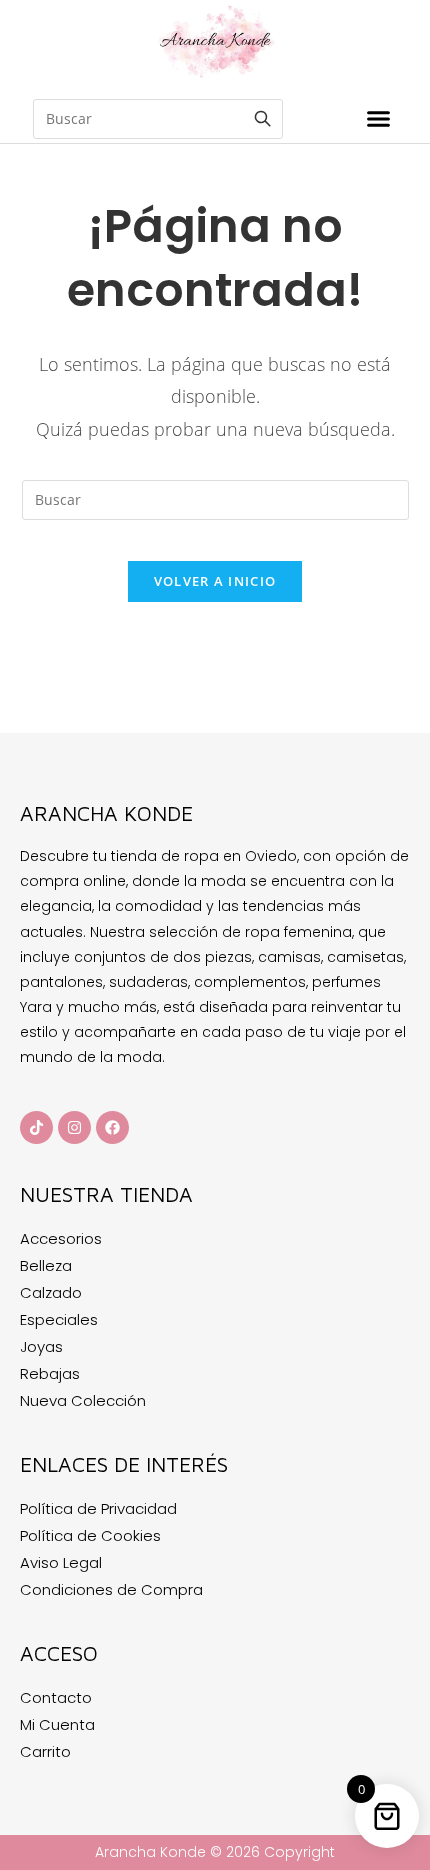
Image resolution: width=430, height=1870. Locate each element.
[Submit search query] (263, 119)
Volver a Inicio (215, 581)
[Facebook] (112, 1127)
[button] (379, 119)
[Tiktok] (36, 1127)
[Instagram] (74, 1127)
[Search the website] (158, 117)
